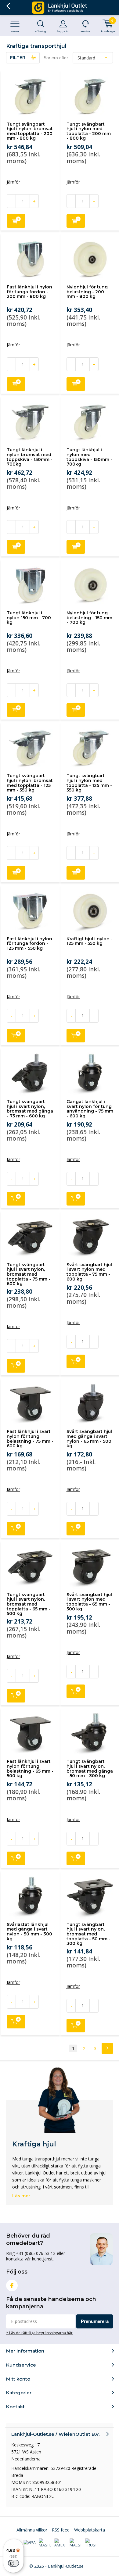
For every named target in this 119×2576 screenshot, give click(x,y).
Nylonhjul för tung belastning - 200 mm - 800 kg (87, 292)
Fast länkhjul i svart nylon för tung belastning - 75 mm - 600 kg (30, 1439)
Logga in (63, 31)
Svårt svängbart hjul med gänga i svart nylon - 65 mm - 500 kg (89, 1439)
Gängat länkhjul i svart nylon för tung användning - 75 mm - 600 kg (90, 1109)
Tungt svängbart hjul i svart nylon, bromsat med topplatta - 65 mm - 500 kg (29, 1604)
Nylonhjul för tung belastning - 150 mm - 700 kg (89, 618)
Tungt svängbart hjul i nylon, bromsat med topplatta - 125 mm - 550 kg (30, 783)
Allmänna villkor (32, 2530)
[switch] (13, 2563)
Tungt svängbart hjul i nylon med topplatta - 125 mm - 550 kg (89, 783)
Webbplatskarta (90, 2530)
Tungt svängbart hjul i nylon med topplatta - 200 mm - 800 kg (89, 131)
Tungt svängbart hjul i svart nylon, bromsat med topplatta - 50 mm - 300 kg (88, 1934)
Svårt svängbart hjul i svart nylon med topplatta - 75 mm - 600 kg (89, 1272)
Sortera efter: (56, 58)
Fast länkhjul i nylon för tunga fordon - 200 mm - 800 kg (29, 292)
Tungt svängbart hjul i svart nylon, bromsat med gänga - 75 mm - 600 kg (30, 1109)
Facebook (12, 2285)
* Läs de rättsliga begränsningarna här (39, 2333)
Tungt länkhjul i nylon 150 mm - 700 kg (29, 618)
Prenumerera (95, 2321)
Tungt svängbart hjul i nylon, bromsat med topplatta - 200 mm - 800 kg (30, 131)
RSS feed (61, 2530)
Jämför (13, 182)
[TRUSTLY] (91, 2543)
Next (107, 2048)
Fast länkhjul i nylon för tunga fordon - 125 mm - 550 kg (29, 943)
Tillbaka (8, 6)
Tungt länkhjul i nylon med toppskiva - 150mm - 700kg (89, 457)
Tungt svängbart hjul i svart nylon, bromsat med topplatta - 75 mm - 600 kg (29, 1274)
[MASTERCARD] (45, 2543)
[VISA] (30, 2543)
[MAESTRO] (76, 2543)
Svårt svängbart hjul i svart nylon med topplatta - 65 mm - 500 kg (89, 1602)
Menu (15, 31)
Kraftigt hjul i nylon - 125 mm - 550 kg (90, 941)
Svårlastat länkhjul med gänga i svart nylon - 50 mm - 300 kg (29, 1932)
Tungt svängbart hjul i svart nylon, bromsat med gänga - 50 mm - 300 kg (90, 1769)
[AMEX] (60, 2543)
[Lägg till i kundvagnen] (16, 221)
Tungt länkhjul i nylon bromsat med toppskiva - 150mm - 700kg (30, 457)
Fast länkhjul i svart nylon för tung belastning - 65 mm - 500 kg (30, 1769)
